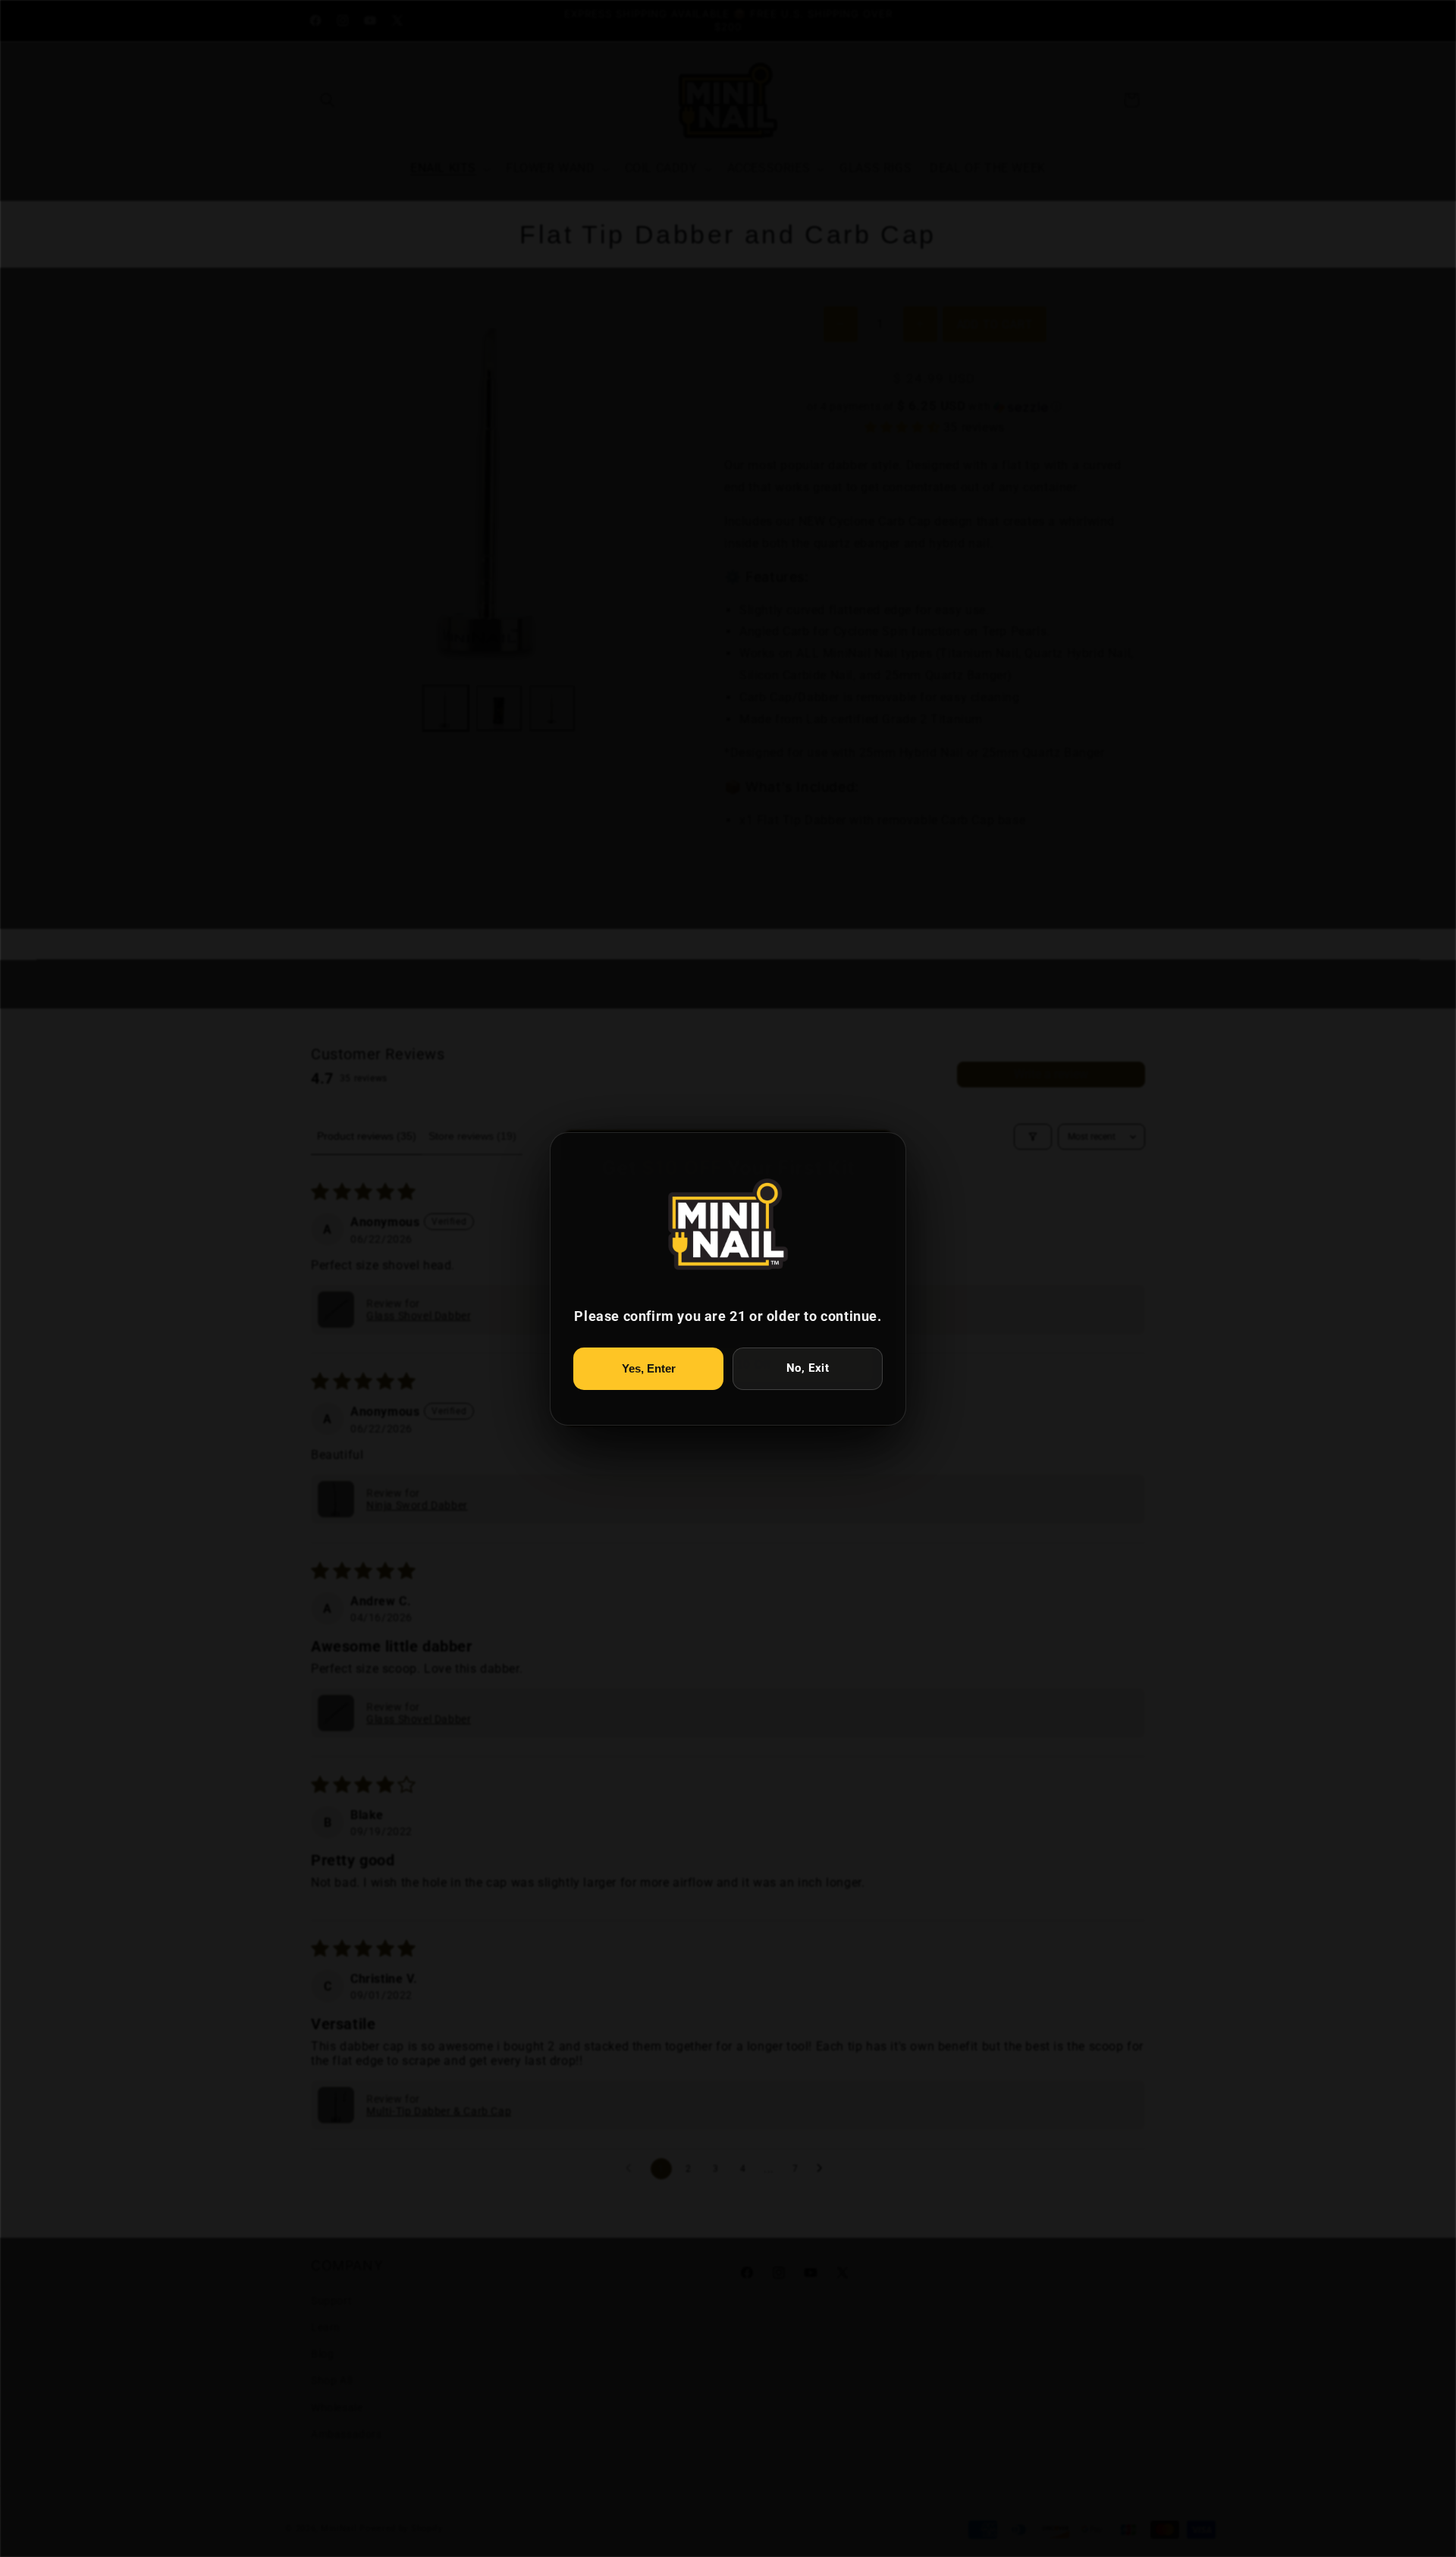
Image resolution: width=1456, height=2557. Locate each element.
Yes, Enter (649, 1368)
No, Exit (808, 1368)
